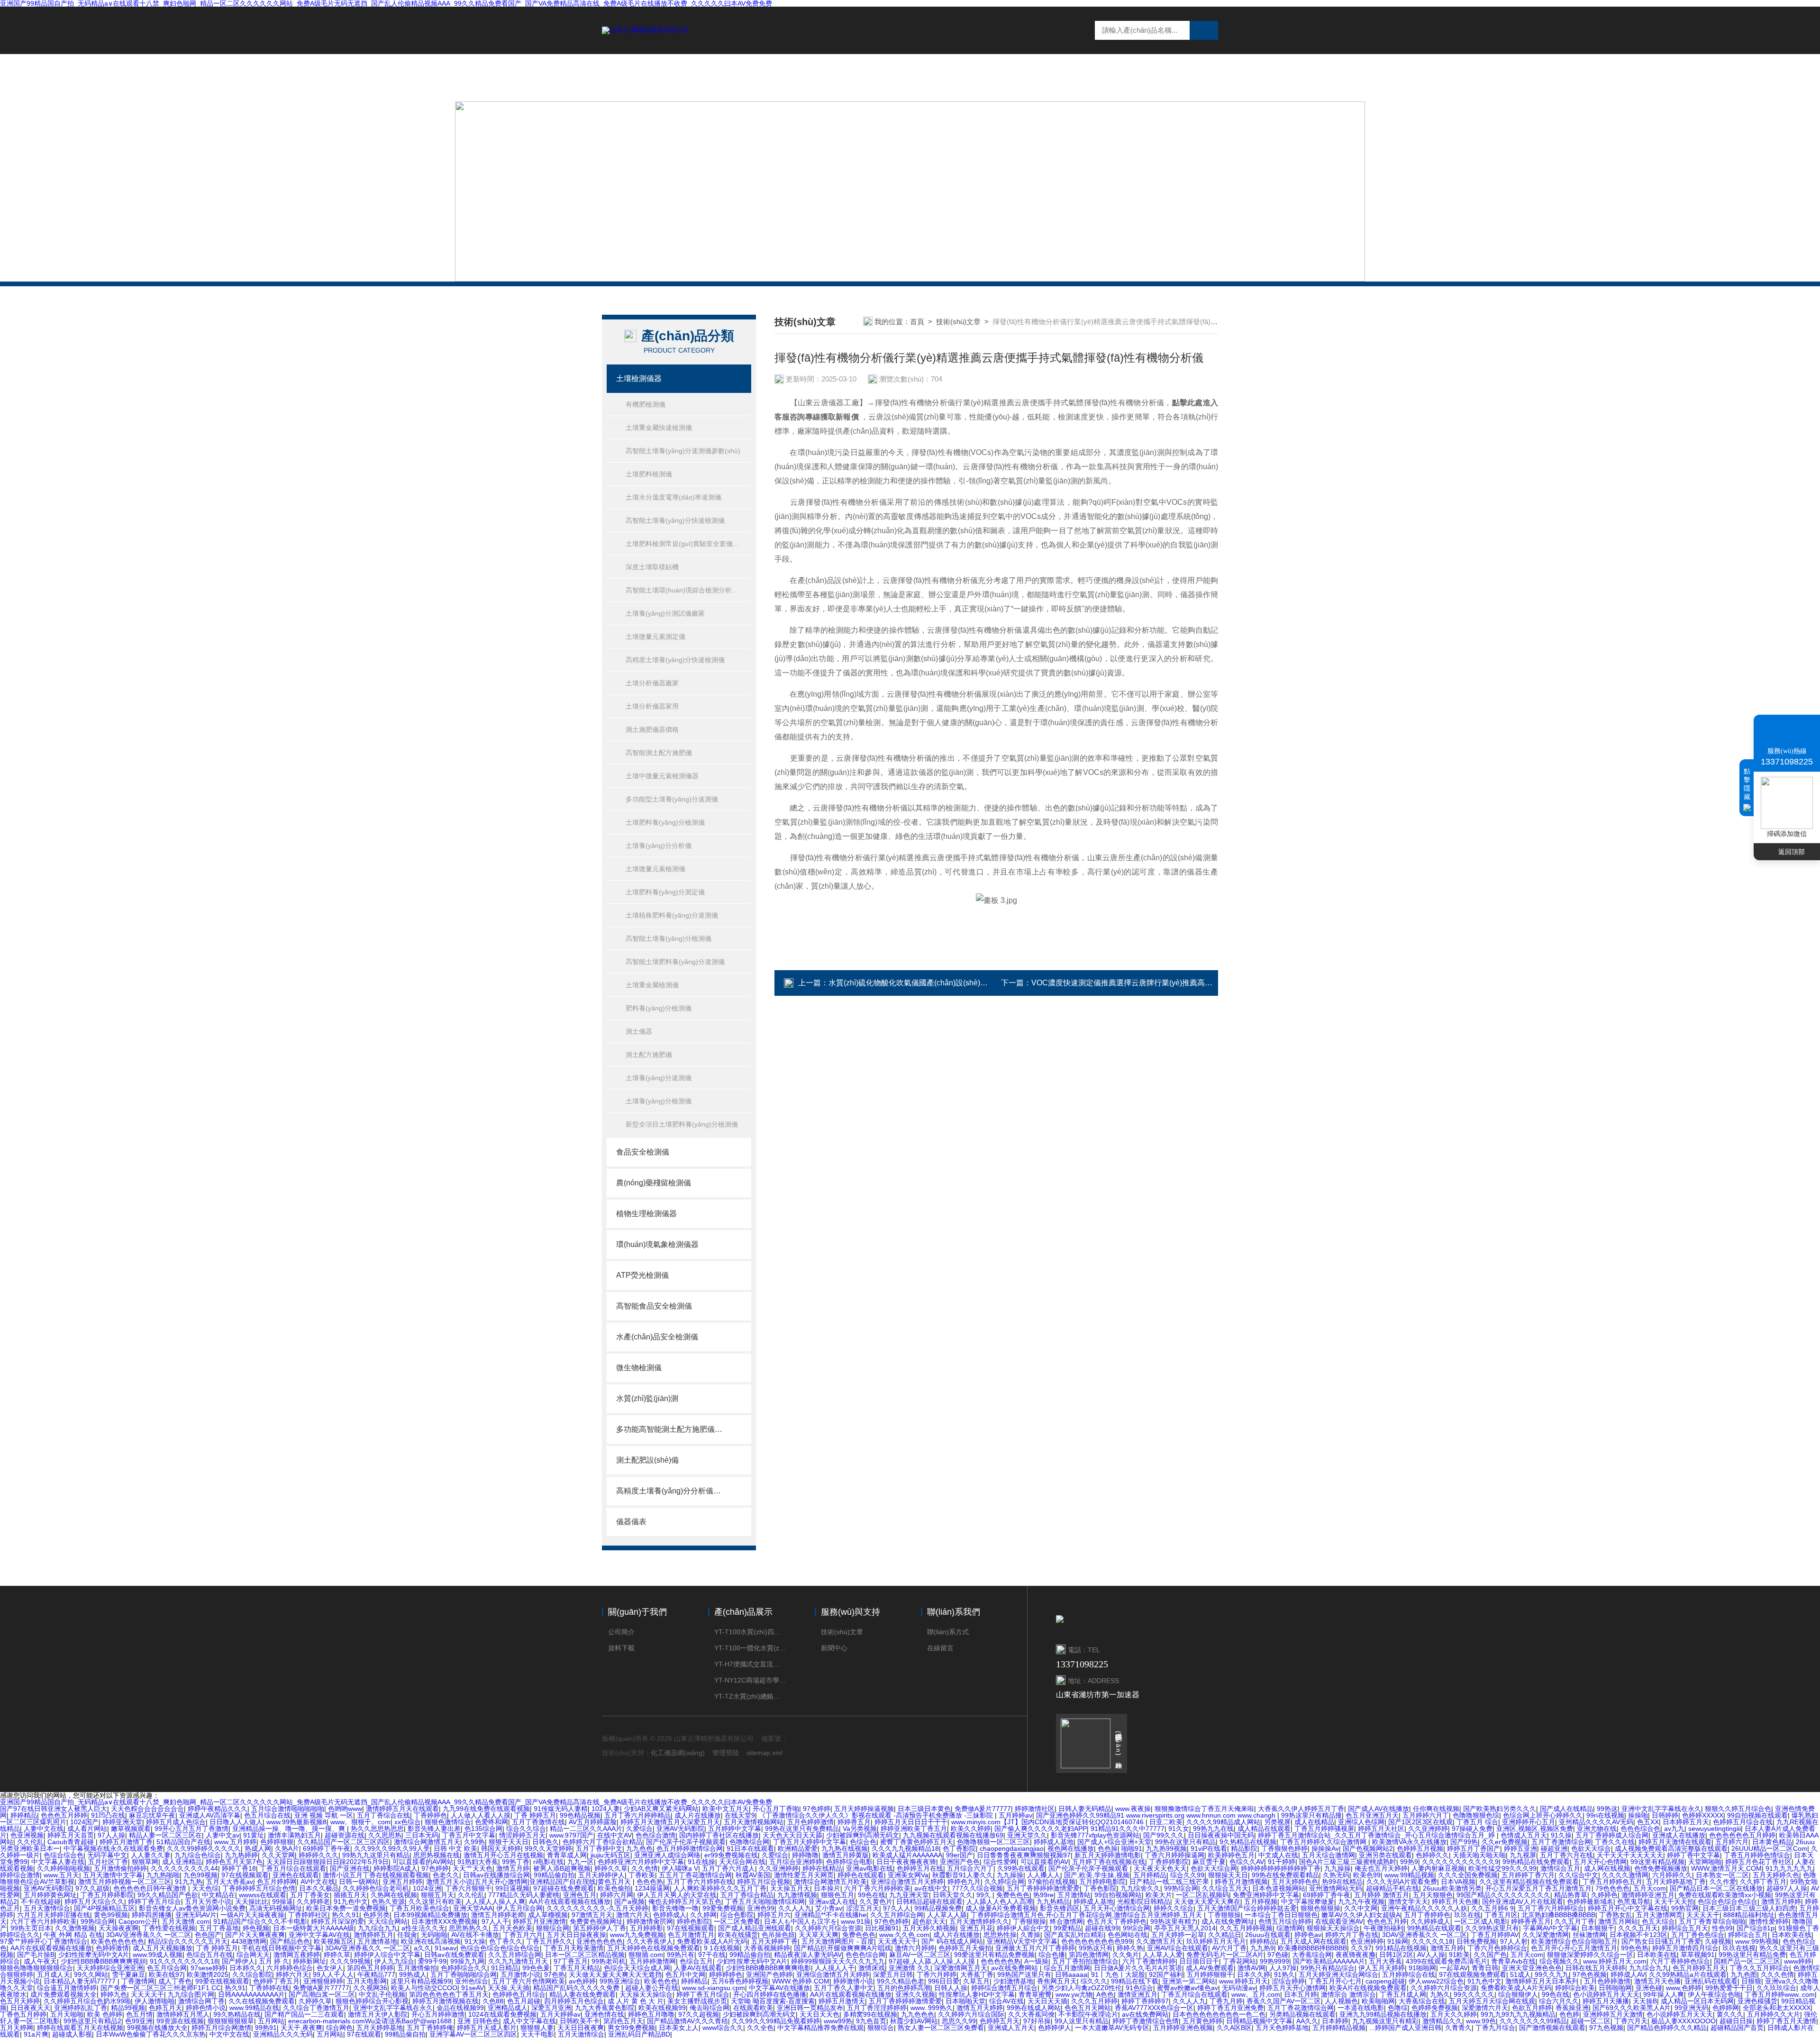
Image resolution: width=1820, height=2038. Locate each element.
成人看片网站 (87, 1829)
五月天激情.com (186, 1921)
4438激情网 (249, 1941)
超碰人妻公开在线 (652, 1988)
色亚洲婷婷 (1367, 1941)
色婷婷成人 (670, 1915)
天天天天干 (1703, 1915)
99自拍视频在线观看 (1757, 1815)
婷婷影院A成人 (396, 1868)
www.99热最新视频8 (296, 1822)
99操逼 (282, 1902)
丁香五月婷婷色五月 (1612, 1882)
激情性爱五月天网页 (804, 1875)
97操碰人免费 (1472, 1829)
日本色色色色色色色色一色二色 (1219, 2014)
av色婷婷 (582, 1981)
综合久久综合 (526, 1829)
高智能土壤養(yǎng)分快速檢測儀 (675, 520)
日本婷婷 (1335, 2021)
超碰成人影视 (72, 2034)
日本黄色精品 (1772, 1842)
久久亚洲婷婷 (1428, 1829)
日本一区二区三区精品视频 (585, 1955)
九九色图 (1744, 1974)
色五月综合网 (167, 1968)
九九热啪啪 (163, 1875)
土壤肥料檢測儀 (649, 474)
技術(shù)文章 (958, 322)
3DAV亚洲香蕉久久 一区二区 (149, 1935)
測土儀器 (639, 1031)
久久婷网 (703, 1915)
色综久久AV (1247, 1862)
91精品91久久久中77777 (1128, 1829)
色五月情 (139, 2014)
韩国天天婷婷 (501, 1848)
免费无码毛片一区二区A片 (1225, 1955)
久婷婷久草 (315, 2001)
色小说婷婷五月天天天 (1606, 1994)
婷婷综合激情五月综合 (1004, 1988)
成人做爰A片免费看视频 (1001, 1908)
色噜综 (1398, 2008)
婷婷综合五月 (1748, 1935)
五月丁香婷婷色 (1427, 1915)
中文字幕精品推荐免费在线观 (820, 2028)
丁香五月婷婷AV (1495, 1935)
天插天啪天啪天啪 (1479, 1855)
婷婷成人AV (1628, 1974)
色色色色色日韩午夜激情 (151, 1888)
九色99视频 (200, 1875)
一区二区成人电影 (1481, 1921)
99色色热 (1635, 1948)
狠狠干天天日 (509, 1842)
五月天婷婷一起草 (1178, 1935)
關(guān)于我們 (907, 77)
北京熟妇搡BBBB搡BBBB (1558, 1915)
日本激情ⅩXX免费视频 (445, 1921)
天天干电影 (537, 2034)
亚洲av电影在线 (869, 1868)
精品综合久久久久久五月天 (188, 1941)
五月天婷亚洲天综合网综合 (1338, 1974)
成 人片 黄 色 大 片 (636, 2001)
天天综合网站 (388, 1921)
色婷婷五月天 (1000, 2021)
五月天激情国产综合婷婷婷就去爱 (1247, 1908)
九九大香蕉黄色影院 (605, 2008)
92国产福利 (1166, 1974)
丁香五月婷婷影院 (107, 1895)
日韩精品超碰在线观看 (929, 1902)
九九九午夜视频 (1361, 1902)
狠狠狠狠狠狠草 (231, 2021)
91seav (446, 1948)
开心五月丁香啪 (776, 1809)
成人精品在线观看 (1264, 1829)
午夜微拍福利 (1383, 1928)
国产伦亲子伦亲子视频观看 (686, 1842)
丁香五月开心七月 (1335, 1981)
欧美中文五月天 (726, 1809)
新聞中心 (1047, 77)
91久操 (1561, 1835)
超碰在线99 (1102, 1928)
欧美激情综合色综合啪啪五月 (1574, 1941)
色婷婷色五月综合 (519, 1994)
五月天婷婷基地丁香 (1676, 1882)
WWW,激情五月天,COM (1726, 1868)
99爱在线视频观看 (222, 1981)
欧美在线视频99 (662, 2008)
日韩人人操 (951, 1988)
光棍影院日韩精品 (1144, 1902)
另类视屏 (1277, 1822)
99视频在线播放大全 (157, 2028)
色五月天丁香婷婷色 (1117, 1921)
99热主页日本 (31, 1928)
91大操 (475, 1941)
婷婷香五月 (854, 1822)
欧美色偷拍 (614, 1888)
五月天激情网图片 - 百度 (838, 1941)
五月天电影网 (367, 1981)
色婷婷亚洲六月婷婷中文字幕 (641, 1862)
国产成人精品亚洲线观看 (755, 1928)
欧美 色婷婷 (105, 2014)
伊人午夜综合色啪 (1714, 1994)
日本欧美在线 (1792, 1935)
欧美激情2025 (208, 1974)
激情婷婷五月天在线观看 (402, 1809)
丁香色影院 (1100, 1888)
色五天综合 (1658, 1921)
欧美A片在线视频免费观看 (1368, 1988)
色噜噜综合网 (749, 1842)
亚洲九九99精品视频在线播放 (1383, 2014)
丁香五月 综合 (1477, 1822)
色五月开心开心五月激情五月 (1574, 1948)
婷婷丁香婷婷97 (1145, 2001)
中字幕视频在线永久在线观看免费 (113, 1848)
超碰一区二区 (1591, 2021)
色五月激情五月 (691, 1935)
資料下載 (621, 1648)
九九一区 (581, 1862)
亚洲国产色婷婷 (769, 1974)
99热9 (1409, 1862)
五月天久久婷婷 (1454, 2014)
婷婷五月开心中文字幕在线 (1628, 1908)
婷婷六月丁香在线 (1352, 1935)
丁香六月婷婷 (937, 1974)
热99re (1043, 1895)
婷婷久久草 (611, 1868)
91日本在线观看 (750, 1848)
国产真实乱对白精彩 (1074, 1935)
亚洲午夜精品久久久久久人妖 (1424, 1908)
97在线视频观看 (245, 1875)
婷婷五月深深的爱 (337, 1921)
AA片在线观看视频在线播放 (570, 1902)
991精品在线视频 (1401, 1948)
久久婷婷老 (313, 1902)
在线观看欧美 (753, 2008)
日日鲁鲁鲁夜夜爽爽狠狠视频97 (1024, 1855)
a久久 (422, 1948)
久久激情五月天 (1159, 1941)
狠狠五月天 (437, 1895)
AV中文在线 (318, 1882)
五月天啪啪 (67, 2014)
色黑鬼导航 (1634, 1902)
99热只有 (681, 1955)
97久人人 (897, 1908)
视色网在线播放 (1071, 1848)
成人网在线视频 (1607, 1868)
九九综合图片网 (191, 1994)
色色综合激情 (655, 1835)
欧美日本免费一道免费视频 (346, 1908)
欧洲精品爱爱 (798, 1848)
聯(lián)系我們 (1164, 77)
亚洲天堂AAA (473, 1908)
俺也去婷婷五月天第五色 (685, 1902)
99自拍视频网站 (1118, 1895)
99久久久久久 (1474, 1994)
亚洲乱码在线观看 (1711, 1981)
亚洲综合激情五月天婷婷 (907, 1882)
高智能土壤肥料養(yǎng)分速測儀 (675, 962)
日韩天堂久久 (953, 1895)
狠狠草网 (145, 1862)
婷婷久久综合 (1174, 1908)
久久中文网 (1361, 1908)
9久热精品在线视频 (1248, 1842)
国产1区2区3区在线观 (1420, 1822)
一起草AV (1454, 1968)
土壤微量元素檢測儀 (655, 869)
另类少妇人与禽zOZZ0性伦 (1082, 1988)
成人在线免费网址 (1228, 1921)
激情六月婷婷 (915, 1948)
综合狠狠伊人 (1518, 1994)
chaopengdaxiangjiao (1012, 1848)
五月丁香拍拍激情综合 (1085, 1961)
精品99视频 (128, 2008)
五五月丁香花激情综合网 (695, 1875)
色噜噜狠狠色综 (1476, 1815)
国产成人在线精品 (1566, 1809)
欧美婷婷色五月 (1231, 1855)
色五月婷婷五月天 (1699, 1968)
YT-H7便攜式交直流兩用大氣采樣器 (750, 1664)
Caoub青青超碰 (72, 1842)
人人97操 (1283, 1968)
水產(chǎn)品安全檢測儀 (657, 1337)
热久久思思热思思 (377, 1829)
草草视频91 (1698, 1955)
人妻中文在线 (44, 1829)
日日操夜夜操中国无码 (1221, 1835)
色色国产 (208, 1935)
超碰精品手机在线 (1392, 1888)
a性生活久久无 (423, 1928)
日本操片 (827, 1888)
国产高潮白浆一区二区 (322, 1994)
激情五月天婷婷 (980, 2008)
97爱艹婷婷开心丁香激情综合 (44, 1941)
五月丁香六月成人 (728, 1868)
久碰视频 (1718, 1941)
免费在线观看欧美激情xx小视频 (1725, 1895)
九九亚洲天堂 (909, 1895)
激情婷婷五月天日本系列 (1543, 1981)
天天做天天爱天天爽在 (1207, 1902)
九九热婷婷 (241, 1855)
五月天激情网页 (1659, 1915)
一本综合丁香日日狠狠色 (1281, 1915)
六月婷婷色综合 (290, 1968)
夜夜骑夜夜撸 (1356, 1955)
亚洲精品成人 (508, 2008)
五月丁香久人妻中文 (844, 1988)
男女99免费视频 (631, 2028)
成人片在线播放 (698, 1815)
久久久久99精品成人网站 (1223, 1822)
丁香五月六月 (523, 1935)
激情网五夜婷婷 (297, 1955)
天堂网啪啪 (1705, 1862)
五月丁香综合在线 (383, 1815)
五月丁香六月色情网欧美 (528, 1981)
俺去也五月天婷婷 (1381, 1868)
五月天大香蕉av (230, 1882)
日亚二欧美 (1166, 1822)
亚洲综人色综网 (1361, 1822)
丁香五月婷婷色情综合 (1757, 1855)
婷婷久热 (1130, 1948)
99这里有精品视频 (1657, 1862)
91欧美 (1459, 1955)
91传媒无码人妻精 (561, 1809)
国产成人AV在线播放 (1379, 1809)
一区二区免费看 (737, 1921)
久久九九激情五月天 (519, 1961)
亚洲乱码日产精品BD (639, 2034)
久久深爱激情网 (1546, 1935)
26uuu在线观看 (1268, 1935)
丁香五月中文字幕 (469, 1835)
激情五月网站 (1618, 1921)
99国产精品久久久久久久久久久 (1503, 1895)
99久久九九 (1552, 1974)
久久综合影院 (252, 1974)
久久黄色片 (876, 1902)
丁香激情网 (138, 1981)
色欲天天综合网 (1214, 1868)
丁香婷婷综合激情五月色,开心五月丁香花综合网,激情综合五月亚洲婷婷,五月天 (1087, 1915)
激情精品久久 (1442, 2021)
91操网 (1398, 1941)
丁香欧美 (642, 1875)
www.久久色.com (904, 1935)
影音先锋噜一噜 (675, 1908)
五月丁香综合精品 (747, 1895)
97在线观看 (364, 2034)
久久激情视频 (75, 1928)
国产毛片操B (36, 1955)
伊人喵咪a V (680, 1868)
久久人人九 (795, 1908)
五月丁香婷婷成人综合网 (1612, 1835)
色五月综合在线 (267, 1815)
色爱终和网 (491, 1822)
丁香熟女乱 (1616, 1915)
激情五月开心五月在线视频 (503, 1855)
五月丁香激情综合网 (1561, 1842)
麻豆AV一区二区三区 (920, 1955)
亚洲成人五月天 (1011, 2028)
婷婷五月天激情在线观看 (1675, 1842)
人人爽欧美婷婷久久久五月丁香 (720, 1888)
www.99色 (1481, 2021)
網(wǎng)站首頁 (830, 77)
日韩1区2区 (1396, 1955)
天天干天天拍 (1674, 1902)
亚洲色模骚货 (1757, 2001)
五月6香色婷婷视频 (740, 1981)
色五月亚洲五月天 (1372, 1815)
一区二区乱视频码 (1202, 1895)
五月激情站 (1074, 1895)
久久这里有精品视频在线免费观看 (1529, 1882)
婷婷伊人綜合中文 (1023, 1928)
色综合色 (863, 1842)
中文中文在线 (229, 2034)
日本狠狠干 (1598, 1928)
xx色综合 (408, 1822)
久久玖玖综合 (1776, 1988)
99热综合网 (1181, 1888)
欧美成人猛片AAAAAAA (907, 1855)
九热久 (1440, 1994)
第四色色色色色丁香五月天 (449, 1994)
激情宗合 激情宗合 (1348, 1994)
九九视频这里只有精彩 (1385, 2021)
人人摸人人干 (835, 1968)
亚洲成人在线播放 (1679, 1835)
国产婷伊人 (238, 1961)
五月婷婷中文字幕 (735, 1829)
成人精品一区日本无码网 (1697, 2001)
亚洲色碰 (1649, 1988)
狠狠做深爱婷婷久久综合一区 (1590, 1955)
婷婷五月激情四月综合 (1685, 1948)
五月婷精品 (1150, 1875)
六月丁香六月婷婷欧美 (877, 1888)
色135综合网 (483, 1829)
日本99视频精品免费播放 (430, 1915)
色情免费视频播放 (1661, 1868)
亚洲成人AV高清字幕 (210, 1815)
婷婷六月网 (617, 1895)
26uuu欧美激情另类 (1452, 1888)
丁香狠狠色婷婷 (1284, 1848)
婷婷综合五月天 (1685, 1928)
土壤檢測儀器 (639, 378)
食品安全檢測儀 (643, 1152)
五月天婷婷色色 (1295, 1882)
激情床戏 (872, 1968)
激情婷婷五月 (373, 1935)
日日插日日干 (1199, 1961)
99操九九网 (467, 1961)
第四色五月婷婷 (370, 1968)
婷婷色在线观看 (861, 1875)
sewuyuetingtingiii (1715, 1829)
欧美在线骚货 (738, 1935)
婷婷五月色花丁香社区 (1758, 1862)
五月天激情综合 (47, 1908)
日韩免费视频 (1476, 1941)
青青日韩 (1485, 1968)
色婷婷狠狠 (277, 1842)
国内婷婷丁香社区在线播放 (719, 1835)
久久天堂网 (278, 1855)
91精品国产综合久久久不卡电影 (260, 1921)
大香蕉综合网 (1312, 1955)
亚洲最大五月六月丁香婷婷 (1035, 1948)
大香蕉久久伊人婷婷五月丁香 (1301, 1809)
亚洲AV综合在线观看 (1178, 1948)
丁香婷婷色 (430, 1815)
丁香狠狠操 (1224, 1915)
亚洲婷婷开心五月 (1529, 1822)
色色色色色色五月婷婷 (1742, 1835)
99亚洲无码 (1692, 2008)
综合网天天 (253, 1955)
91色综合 (1139, 1988)
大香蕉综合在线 (1422, 2001)
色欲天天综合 (1591, 1848)
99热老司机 (609, 1961)
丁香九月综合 (1495, 2028)
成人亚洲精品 (182, 1862)
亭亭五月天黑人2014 (1185, 1928)
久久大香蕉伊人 (650, 1941)
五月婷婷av (1015, 1815)
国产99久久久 (1164, 1835)
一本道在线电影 (1361, 2008)
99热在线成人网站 (1034, 2008)
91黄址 (254, 1835)
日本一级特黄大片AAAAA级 (314, 1928)
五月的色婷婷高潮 (904, 1988)
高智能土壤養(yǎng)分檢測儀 (669, 938)
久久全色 (760, 2028)
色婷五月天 (165, 2008)
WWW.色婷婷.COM (801, 1981)
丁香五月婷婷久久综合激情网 (1324, 1842)
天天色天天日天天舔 (792, 1835)
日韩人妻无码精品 (1085, 1809)
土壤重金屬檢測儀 (652, 985)
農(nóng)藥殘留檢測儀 (654, 1183)
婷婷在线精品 (822, 1868)
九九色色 (639, 1848)
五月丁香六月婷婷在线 (700, 1882)
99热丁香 (516, 1862)
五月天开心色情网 (1600, 1862)
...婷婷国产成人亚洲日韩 (1405, 2028)
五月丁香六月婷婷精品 (637, 1815)
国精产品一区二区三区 (1747, 1961)
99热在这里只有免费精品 (802, 1829)
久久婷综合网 (1004, 1882)
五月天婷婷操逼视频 (864, 1809)
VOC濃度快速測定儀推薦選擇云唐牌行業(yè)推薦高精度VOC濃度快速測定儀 (1160, 983)
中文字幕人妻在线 (58, 1862)
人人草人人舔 (947, 1915)
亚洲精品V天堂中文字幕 (1022, 1941)
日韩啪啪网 (1615, 1988)
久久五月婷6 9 (1492, 1908)
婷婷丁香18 (239, 1868)
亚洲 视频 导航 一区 (324, 1815)
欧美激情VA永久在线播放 (1409, 1842)
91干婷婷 (1282, 1862)
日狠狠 (1751, 1981)
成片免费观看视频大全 (64, 1994)
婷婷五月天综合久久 (94, 1902)
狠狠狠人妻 (537, 2028)
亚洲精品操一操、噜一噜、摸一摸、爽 (290, 1829)
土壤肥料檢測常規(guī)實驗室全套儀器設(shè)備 (688, 544)
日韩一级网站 (359, 1882)
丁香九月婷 (1226, 2001)
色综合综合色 (64, 1855)
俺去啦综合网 (710, 2008)
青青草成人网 (567, 1855)
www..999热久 (932, 2008)
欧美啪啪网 (1378, 2001)
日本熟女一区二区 (1722, 1875)
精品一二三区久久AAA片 (586, 1829)
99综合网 (1137, 1928)
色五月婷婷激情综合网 (690, 1848)
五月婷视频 (1261, 1902)
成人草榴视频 (548, 1915)
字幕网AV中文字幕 (1550, 1928)
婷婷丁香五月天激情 (1786, 2021)
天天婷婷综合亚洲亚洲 (110, 1968)
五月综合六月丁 (970, 1868)
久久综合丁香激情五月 (316, 2008)
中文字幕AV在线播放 (779, 1988)
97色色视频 (1590, 1974)
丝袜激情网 (1589, 1935)
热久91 (235, 1988)
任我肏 (407, 1935)
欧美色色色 (661, 1981)
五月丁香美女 (310, 1895)
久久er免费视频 (1505, 1842)
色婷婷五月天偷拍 (965, 1948)
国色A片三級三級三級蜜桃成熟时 (1348, 1862)
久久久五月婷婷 (1094, 2001)
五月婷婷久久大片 (1774, 2014)
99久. (984, 1895)
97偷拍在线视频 (1052, 1882)
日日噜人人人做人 (236, 1822)
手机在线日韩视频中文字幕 (282, 1948)
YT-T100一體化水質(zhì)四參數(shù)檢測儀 (750, 1648)
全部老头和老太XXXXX (1777, 2008)
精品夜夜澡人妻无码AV (808, 1955)
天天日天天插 (1047, 2001)
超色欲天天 (929, 1921)
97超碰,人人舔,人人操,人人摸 (933, 1961)
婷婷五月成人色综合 (176, 1822)
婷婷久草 (337, 1955)
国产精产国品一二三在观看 (304, 2014)
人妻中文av (223, 1835)
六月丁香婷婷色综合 (1680, 1961)
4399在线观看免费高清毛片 (1447, 1961)
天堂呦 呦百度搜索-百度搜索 (773, 2001)
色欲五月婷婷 (1532, 2008)
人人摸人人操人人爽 (495, 1902)
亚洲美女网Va (908, 1875)
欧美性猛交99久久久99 (1502, 1868)
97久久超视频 (699, 2014)
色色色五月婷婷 (64, 1815)
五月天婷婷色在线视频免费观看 (654, 1948)
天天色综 (205, 1888)
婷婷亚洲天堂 (122, 1822)
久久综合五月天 (1225, 1888)
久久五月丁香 (1574, 1921)
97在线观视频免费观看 (1473, 1974)
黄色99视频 (111, 1915)
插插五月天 (350, 1895)
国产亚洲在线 (350, 1868)
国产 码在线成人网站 (952, 1941)
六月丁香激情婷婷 (1149, 1961)
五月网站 (271, 2021)
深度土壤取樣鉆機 (652, 567)
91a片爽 (36, 2034)
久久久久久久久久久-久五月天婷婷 (597, 1908)
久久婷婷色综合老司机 (376, 1888)
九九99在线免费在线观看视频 (486, 1809)
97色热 (555, 1974)
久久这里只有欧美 (435, 1902)
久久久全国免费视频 (1468, 1875)
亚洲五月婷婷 (402, 1882)
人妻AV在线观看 (698, 1968)
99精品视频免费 (938, 1908)
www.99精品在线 (254, 2008)
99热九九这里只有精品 (376, 1855)
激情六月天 (633, 1915)
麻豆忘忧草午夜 (152, 1815)
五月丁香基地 (219, 1928)
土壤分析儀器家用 (652, 706)
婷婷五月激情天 (842, 2001)
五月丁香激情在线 (538, 1822)
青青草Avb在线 (1513, 1961)
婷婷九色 (114, 1994)
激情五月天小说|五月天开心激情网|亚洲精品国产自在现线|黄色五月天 (529, 1882)
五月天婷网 (17, 2028)
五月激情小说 (520, 1974)
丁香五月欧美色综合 (419, 1908)
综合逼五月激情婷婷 (67, 1988)
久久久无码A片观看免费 (1402, 1882)
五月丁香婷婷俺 (430, 2028)
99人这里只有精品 (1082, 2021)
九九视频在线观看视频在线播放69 (953, 1835)
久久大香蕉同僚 (1031, 2014)
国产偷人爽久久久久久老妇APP (1041, 1829)
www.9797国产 (571, 1835)
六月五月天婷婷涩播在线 (54, 1915)
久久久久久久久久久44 (184, 1868)
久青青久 (1458, 2028)
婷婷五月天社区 (1381, 1829)
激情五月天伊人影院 (378, 2014)
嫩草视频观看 (131, 1829)
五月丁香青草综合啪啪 (1712, 1921)
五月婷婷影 (646, 1928)
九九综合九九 (378, 1928)
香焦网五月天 (1057, 1981)
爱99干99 (432, 1961)
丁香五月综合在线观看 (293, 1868)
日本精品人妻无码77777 (81, 1981)
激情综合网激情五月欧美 (830, 1882)
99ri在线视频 (1605, 1815)
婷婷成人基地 (1054, 1842)
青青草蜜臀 (1035, 1994)
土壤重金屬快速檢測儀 (659, 428)
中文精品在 (218, 1895)
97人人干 (495, 1921)
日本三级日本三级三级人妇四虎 (1749, 1908)
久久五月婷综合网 (897, 1915)
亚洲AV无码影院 (680, 1829)
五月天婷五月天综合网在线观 (1492, 2001)
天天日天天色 (819, 2014)
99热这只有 (1096, 1948)
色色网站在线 (1128, 1935)
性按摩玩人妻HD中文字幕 (977, 1994)
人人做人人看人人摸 (481, 1815)
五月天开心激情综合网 (1117, 1908)
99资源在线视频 (180, 2021)
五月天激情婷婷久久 (979, 1921)
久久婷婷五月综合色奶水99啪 (87, 2001)
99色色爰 (536, 1968)
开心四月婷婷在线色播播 (770, 1994)
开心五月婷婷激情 (438, 2014)
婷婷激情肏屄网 (650, 1921)
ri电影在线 (548, 1862)
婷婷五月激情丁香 (126, 1842)
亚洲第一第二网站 (1189, 1981)
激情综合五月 (1560, 1868)
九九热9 (1262, 1948)
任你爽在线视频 (1436, 1809)
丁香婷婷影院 (1169, 1862)
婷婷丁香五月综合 (155, 1902)
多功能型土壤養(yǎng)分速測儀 (672, 799)
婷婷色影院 (693, 1921)
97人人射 (1514, 1941)
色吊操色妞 (778, 1935)
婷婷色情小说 (206, 2008)
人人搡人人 (1044, 1875)
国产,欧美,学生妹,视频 (1097, 1875)
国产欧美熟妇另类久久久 (1500, 1809)
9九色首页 (871, 2021)
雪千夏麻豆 (128, 1974)
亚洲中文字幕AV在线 (319, 1935)
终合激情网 (1066, 1921)
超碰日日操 (1736, 2021)
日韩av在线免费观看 (454, 1955)
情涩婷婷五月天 (522, 1835)
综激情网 (1290, 1928)
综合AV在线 (1006, 2001)
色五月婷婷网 (277, 1882)
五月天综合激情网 (1329, 1855)
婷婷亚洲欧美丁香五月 (914, 1829)
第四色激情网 (1089, 1955)
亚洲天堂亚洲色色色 (1532, 1968)
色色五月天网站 (1088, 2008)
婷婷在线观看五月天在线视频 (80, 2028)
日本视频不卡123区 (1638, 1935)
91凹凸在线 (108, 1815)
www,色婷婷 (1684, 1988)
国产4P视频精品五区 (105, 1908)
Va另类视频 (860, 1829)
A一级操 (1036, 1961)
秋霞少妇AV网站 (914, 2021)
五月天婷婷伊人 (601, 1875)
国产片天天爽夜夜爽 (255, 1935)
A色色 (1105, 1994)
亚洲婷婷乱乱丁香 (81, 2008)
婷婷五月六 (774, 1915)
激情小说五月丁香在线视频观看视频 (376, 1875)
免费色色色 (1013, 1895)
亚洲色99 (761, 1908)
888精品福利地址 (1749, 1915)
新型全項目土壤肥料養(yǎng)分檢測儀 (682, 1124)
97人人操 (111, 1835)
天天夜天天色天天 (1160, 1868)
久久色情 (645, 1868)
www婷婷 (1798, 1961)
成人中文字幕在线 (529, 2021)
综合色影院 (737, 1915)
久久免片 (1126, 1955)
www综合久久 (723, 2028)
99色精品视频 (580, 1815)
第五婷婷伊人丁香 (600, 1928)
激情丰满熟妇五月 (294, 1835)
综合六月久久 (1559, 2001)
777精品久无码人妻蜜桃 (524, 1895)
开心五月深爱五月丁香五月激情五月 (1538, 1888)
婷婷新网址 (309, 1961)
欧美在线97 (166, 1974)
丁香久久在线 (1615, 1842)
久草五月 (976, 1981)
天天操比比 (252, 1902)
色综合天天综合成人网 (637, 1968)
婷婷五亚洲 (1520, 1848)
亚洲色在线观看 (296, 1875)
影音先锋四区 (1060, 1908)
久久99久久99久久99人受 (392, 1848)
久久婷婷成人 (1430, 1921)
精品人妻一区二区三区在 (165, 1835)
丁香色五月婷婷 (23, 2014)
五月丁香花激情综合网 (1301, 2008)
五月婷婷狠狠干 (1210, 1974)
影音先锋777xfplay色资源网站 (1095, 1835)
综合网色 (339, 2028)
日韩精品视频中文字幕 (1259, 2021)
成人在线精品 (1314, 1822)
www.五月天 (61, 1875)
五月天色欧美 (512, 1928)
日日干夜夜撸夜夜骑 (906, 1862)
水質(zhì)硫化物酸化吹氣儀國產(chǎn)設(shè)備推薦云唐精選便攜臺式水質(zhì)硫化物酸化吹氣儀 (991, 983)
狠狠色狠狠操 (1320, 1908)
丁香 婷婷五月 (535, 1815)
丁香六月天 (1631, 2021)
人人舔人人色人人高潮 (1000, 1902)
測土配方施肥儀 (649, 1055)
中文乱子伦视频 (382, 1994)
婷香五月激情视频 (1241, 1882)
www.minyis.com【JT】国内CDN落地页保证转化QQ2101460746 (1048, 1822)
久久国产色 (1490, 1955)
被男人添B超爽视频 (562, 1868)
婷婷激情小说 (853, 1981)
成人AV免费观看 (1210, 1968)
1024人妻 (606, 1809)
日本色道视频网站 (1279, 1888)
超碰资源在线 (345, 1835)
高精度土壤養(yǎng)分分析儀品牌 (669, 1491)
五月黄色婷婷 (1202, 2021)
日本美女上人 (679, 2028)
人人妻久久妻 (151, 1855)
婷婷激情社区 (1035, 1809)
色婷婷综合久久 (464, 1968)
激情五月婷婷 (1781, 1902)
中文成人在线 (1278, 1855)
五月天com (1650, 1888)
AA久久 (1307, 2021)
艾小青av (829, 1908)
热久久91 (346, 1915)
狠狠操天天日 (1228, 1875)
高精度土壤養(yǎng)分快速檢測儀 (675, 660)
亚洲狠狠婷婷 (323, 1981)
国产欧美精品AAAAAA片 (1329, 1961)
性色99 (1722, 1928)
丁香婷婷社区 (308, 1915)
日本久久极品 (319, 1888)
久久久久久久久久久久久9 (1460, 1862)
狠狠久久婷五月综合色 (1738, 1809)
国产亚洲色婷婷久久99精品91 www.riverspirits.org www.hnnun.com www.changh (1157, 1815)
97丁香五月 (571, 1961)
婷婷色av (1308, 1935)
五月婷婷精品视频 (1339, 2028)
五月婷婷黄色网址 (50, 1895)
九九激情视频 (797, 1895)
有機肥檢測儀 (646, 404)
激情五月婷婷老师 (498, 1915)
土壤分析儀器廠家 (652, 683)
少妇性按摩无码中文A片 (94, 1955)
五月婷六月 (1732, 1842)
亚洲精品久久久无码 (283, 2034)
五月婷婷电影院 (1102, 1882)
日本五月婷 (1301, 1994)
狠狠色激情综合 (448, 1822)
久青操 (1030, 1935)
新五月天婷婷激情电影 (1108, 1855)
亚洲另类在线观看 (1385, 1855)
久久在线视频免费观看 (262, 2001)
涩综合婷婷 (1288, 1981)
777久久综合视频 (977, 1888)
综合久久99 (1187, 1875)
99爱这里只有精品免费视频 (994, 1955)
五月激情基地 (377, 1941)
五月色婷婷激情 (810, 1822)
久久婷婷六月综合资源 (828, 1928)
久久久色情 (1777, 1974)
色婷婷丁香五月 (276, 1981)
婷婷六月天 (292, 1974)
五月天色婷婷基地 (1282, 2028)
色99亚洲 (139, 2021)
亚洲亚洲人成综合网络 (667, 1855)
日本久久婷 (1254, 1974)
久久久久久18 (1432, 1941)
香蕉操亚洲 (1572, 2008)
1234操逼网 (652, 1888)
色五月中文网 (685, 1974)
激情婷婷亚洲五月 (1648, 1895)
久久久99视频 (350, 1961)
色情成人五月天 (1524, 1835)
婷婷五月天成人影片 (487, 2028)
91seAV (473, 1988)
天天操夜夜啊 (118, 1928)
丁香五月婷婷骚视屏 (1324, 1829)
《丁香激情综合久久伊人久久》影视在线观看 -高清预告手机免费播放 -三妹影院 (877, 1815)
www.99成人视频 (158, 1955)
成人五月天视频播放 (163, 1948)
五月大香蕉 (1385, 1961)
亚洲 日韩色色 (478, 2021)
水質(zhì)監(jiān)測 (647, 1398)
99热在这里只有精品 (1185, 1842)
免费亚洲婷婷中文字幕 (1266, 1895)
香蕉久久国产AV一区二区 (1284, 2001)
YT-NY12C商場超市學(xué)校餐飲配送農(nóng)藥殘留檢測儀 (750, 1680)
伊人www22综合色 (1436, 1981)
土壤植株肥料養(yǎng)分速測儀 (672, 915)
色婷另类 (376, 1915)
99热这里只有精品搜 (1311, 1815)
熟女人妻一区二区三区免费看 (941, 2028)
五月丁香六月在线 (1566, 1855)
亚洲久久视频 (915, 1994)
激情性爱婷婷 (1769, 1921)
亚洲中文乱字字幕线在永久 (1661, 1809)
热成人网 (258, 1848)
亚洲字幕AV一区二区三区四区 (473, 2034)
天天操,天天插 (509, 1988)
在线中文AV (614, 1835)
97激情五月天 (592, 1915)
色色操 (1108, 1848)
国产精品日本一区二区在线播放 (1716, 1888)
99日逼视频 (512, 1888)
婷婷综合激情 (20, 1875)
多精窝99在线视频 (870, 2014)
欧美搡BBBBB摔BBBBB (1312, 1948)
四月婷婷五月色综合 (574, 2001)
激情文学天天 (1408, 1902)
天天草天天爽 (819, 1935)
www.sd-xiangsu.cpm (714, 1988)
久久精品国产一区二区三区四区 (344, 1842)
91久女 (1179, 1829)
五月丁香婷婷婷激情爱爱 (1043, 1888)
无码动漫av (1239, 1988)
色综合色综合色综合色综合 (500, 1948)
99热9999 (1274, 1961)
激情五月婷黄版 (846, 1855)
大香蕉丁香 (977, 1974)
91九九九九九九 (1789, 1868)
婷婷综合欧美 (1575, 1988)
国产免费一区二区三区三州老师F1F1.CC (161, 1988)
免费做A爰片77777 (983, 1809)
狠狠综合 (881, 2028)
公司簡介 (621, 1632)
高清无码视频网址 (276, 1908)
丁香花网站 (1239, 1961)
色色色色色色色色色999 (1097, 1941)
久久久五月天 (1638, 1928)
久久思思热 (385, 1835)
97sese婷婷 (208, 1968)
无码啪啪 (434, 1935)
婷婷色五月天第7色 (234, 1862)
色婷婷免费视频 (1435, 2008)
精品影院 (1244, 1848)
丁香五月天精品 (577, 1968)
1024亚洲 (427, 1888)
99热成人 (413, 1974)
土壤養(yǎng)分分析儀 (659, 846)
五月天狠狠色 (1433, 1895)
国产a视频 (629, 1902)
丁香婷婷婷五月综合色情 (259, 1888)
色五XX (1648, 1822)
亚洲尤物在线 (1597, 1829)
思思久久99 (959, 2021)
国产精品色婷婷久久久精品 (1667, 2028)
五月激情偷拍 (417, 1968)
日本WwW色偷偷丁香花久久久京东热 (151, 2034)
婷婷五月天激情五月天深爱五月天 (670, 1822)
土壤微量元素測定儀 (655, 637)
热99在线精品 (1342, 1882)
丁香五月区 (1501, 1915)
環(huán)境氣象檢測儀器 (657, 1244)
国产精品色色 (290, 1941)
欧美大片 (1159, 1895)
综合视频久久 (1559, 1961)
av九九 (1674, 1829)
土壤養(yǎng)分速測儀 (659, 1078)
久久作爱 (1723, 1882)
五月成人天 (54, 1974)
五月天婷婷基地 (380, 2028)
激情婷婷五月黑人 (183, 2014)
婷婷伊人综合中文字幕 (387, 1955)
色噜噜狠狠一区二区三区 (993, 1842)
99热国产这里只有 (1024, 1974)
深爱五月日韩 (893, 1974)
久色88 (493, 2001)
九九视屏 (1523, 1855)
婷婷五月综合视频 (764, 1882)
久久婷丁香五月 (1763, 1882)
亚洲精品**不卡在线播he (830, 1915)
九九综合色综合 (198, 1855)
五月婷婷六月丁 (1426, 1815)
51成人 (1520, 1974)
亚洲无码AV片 (196, 1915)
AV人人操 (1431, 1955)
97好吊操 (1037, 2021)
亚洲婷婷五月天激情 (1613, 2014)
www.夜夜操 (1133, 1809)
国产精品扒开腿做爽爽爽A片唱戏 (842, 1948)
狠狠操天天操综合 (1333, 1928)
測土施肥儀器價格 (652, 729)
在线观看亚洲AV (1339, 1921)
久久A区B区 (1234, 2028)
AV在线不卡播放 (475, 1935)
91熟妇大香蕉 (478, 1862)
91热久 (1284, 1974)
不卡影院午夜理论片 (1088, 2014)
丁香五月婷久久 (549, 1941)
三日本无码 (422, 1835)
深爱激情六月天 (1485, 2008)
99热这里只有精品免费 (1752, 1955)
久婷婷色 (1604, 1895)
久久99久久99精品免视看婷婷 (776, 2021)
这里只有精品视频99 (421, 1981)
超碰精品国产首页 (1737, 2028)
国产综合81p (1756, 1928)
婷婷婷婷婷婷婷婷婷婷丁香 (1281, 1868)
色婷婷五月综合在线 (1743, 1822)
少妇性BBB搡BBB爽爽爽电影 (768, 1968)
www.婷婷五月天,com (1615, 1961)
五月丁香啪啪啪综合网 (464, 1974)
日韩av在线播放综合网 (496, 1875)
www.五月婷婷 (235, 1842)
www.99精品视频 (1409, 1875)
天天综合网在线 (742, 1862)
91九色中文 (351, 1902)
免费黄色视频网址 (596, 1921)
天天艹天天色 (473, 1868)
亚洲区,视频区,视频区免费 (1535, 1829)
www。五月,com (1256, 1994)
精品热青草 (1571, 1895)
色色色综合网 (865, 1955)
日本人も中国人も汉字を (801, 1921)
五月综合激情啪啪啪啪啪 (288, 1809)
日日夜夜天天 (30, 2008)
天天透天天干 (898, 1941)
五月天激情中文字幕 (113, 1875)
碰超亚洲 (1554, 1848)
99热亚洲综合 (620, 1981)
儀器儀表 (631, 1522)
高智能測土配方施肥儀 (659, 753)
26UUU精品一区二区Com (1769, 1848)
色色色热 (650, 1882)
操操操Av (1325, 1848)
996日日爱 (944, 1981)
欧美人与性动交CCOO (424, 1988)
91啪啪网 (1422, 1968)
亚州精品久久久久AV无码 (1596, 1822)
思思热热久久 (469, 1928)
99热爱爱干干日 (1729, 1988)
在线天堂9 (740, 1815)
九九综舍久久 (1140, 1888)
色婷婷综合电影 (849, 1862)
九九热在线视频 (845, 1848)
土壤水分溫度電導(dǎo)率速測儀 (673, 497)
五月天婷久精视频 (929, 1928)
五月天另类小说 (208, 1902)
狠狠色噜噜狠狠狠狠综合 (36, 1968)
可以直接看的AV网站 (423, 1862)
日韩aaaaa (1071, 1974)
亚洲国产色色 (960, 1862)
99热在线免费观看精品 (1285, 1875)
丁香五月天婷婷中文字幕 (810, 1842)
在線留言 (1101, 77)
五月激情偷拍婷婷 (120, 1868)
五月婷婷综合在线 (1409, 1974)
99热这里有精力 (1174, 1921)
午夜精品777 (376, 1974)
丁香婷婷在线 (269, 1988)
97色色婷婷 (892, 1921)
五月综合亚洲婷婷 (796, 1862)
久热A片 (287, 1848)
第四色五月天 (623, 2021)
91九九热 (189, 1882)
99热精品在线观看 (1434, 1928)
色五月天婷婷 (20, 2001)
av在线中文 (931, 1888)
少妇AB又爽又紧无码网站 (661, 1809)
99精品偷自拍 (554, 1875)
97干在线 (712, 1955)
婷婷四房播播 (152, 1915)
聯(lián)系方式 (948, 1632)
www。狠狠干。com (360, 1822)
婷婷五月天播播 (1606, 2001)
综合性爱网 (1000, 1862)
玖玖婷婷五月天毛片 (1216, 1941)
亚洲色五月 (580, 1895)
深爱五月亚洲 (551, 2008)
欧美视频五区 (334, 1941)
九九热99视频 (1166, 1848)
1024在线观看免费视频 (502, 2014)
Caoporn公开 (138, 1921)
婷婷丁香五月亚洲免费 (1230, 2008)
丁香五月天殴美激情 (573, 1948)
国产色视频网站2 (1368, 1848)
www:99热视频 (1757, 1941)
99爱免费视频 (723, 1908)
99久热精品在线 (237, 2014)
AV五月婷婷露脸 (593, 1822)
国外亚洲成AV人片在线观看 (1523, 1902)
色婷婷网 (1726, 2008)
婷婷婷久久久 (318, 1855)
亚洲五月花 (976, 1928)
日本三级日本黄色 (924, 1809)
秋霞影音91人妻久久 (963, 1875)
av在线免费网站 (1015, 1968)
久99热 (474, 1842)
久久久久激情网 (1625, 1875)
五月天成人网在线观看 (1313, 1941)
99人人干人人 (333, 1974)
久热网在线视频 (394, 1895)
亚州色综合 (472, 1981)
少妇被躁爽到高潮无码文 (863, 1835)
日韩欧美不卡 (580, 2021)
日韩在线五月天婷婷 (1595, 1968)
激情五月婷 (513, 1868)
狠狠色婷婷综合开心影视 (372, 2001)
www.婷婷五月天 (1243, 1981)
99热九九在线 (1213, 1829)
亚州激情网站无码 (1336, 1888)
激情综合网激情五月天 (427, 1842)
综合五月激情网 (1067, 1968)
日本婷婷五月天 (1686, 1822)
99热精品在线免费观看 (1536, 1862)
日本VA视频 (1458, 1882)
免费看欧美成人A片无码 (712, 1941)
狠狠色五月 (837, 1895)
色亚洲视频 (27, 1835)
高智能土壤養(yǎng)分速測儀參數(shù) (683, 451)
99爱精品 (1067, 1928)
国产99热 (1464, 1842)
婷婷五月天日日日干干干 (911, 1822)
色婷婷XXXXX (1703, 1815)
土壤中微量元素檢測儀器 (662, 776)
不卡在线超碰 (41, 1902)
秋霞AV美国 (753, 1875)
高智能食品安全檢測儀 (654, 1306)
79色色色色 (1612, 1888)
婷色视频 (256, 1928)
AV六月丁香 (1229, 1948)
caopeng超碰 (1385, 1981)
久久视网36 (370, 1988)
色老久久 (446, 1875)
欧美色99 (1367, 1875)
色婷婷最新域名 (1590, 1902)
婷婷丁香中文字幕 (1693, 1855)
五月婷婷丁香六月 (1528, 1875)
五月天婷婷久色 (1776, 1875)
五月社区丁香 (108, 1862)
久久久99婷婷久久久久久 (204, 1848)
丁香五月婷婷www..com (1780, 1994)
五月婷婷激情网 (653, 1961)
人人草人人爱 (1163, 1955)
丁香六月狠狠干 (468, 1888)
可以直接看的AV (1044, 1862)
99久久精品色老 (901, 1981)
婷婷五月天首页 (71, 1835)
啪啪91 (1132, 1848)
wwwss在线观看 (263, 1895)
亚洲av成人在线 (832, 1902)
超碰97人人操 (1787, 1888)
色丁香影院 (959, 1848)
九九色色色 (918, 2014)
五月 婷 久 (274, 1961)
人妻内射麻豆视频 (1438, 1868)
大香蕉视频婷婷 (767, 1948)
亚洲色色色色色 (600, 1941)
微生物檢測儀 (639, 1368)
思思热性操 (1000, 1935)
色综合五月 (696, 1961)
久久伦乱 (30, 1842)
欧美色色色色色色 (118, 1941)
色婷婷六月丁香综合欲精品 (602, 1842)
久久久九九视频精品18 (905, 1848)
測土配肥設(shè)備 (647, 1460)
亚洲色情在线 (604, 2014)
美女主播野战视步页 (697, 2001)
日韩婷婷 (1665, 1815)
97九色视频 (1606, 2028)
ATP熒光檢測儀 (642, 1275)
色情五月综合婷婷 (1285, 1921)
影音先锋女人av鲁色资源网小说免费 (192, 1908)
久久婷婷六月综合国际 (971, 2014)
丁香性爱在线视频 (169, 1928)
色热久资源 (388, 1902)
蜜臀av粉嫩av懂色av (1188, 1988)
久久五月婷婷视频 (1246, 1928)
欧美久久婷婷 (971, 1829)
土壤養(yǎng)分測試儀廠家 (665, 613)
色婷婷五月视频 (1420, 1848)
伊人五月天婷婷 (1382, 1968)
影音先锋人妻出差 (434, 1829)
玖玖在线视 (1739, 1948)
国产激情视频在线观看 (1552, 2028)
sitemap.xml (764, 1753)
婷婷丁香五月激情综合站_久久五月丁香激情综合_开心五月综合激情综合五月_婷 (1377, 1835)
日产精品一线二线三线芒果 (1170, 1882)
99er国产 (960, 1855)
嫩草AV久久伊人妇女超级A (1361, 1915)
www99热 (838, 2021)
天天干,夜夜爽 (301, 2028)
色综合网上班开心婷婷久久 (1543, 1815)
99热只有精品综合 (1328, 1968)
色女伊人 (330, 1968)
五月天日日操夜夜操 (576, 1935)
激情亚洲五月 (1137, 1994)
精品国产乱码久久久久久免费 (577, 1988)
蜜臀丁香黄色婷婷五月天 (917, 1842)
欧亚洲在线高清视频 (431, 1941)
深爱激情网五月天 (961, 1968)
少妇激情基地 (1013, 1981)
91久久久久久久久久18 (184, 1961)
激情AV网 (1251, 1968)
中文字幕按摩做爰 (1308, 1902)
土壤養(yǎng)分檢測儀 (659, 1101)
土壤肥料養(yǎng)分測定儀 (665, 892)
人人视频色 (1341, 2001)
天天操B (1645, 2001)
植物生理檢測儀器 (646, 1214)
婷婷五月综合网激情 (221, 2028)
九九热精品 (1053, 1902)
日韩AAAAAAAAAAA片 (251, 1994)
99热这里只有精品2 (92, 2021)
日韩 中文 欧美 (455, 1848)
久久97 (1361, 1948)
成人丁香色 (175, 1981)
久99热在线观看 (1021, 1868)
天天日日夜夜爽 (581, 2028)
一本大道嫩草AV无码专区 (1112, 2028)
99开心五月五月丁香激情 (191, 1829)
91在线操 (701, 1862)
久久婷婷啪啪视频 (64, 1868)
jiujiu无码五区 (610, 1855)
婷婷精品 (24, 1815)
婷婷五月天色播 (1455, 1902)
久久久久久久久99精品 (1533, 2021)
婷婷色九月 (964, 1882)
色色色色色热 (1001, 1961)
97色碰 (1278, 1955)
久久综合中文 (1578, 1875)
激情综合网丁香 (201, 2001)
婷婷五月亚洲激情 (539, 1921)
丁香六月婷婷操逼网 (1174, 1855)
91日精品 (505, 1968)
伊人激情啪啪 (155, 2001)
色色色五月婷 (1387, 1921)
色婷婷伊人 (1055, 2028)
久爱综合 (639, 1829)
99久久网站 (91, 1974)
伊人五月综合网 (519, 1908)
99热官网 (1685, 1908)
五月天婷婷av (560, 2014)
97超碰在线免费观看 (564, 1888)
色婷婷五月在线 (920, 1868)
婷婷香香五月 (1531, 1921)
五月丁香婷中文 (599, 1848)
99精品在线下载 (1135, 1981)
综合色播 (1052, 1955)
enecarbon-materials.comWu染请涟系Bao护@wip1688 (371, 2021)
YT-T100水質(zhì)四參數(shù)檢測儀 (750, 1632)
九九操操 (1338, 1868)
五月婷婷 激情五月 (1382, 1895)
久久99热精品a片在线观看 (1688, 1974)
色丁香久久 (506, 1941)
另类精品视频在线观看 (1302, 2014)
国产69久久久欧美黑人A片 (1632, 2008)
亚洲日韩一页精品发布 (810, 2008)
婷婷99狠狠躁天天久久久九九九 (838, 1961)
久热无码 (1336, 1875)
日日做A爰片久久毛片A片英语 (1138, 1968)
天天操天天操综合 (646, 1994)
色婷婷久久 (1432, 1855)
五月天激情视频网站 (754, 1822)
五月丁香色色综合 (1698, 1935)
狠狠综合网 (553, 1928)
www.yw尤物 (1074, 1994)
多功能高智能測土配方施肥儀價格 (669, 1429)
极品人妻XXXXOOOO (1683, 2021)
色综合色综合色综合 (1728, 1902)
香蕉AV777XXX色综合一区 (1154, 2008)
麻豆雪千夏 (1209, 1862)
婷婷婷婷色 (726, 1974)
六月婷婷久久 (1672, 1875)
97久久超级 (92, 1888)
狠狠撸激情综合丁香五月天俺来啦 (1204, 1809)
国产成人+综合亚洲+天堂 (1114, 1842)
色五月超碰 (524, 2001)
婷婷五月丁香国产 (1474, 1848)
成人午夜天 (40, 1961)
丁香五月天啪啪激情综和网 (765, 1902)
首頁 (917, 322)
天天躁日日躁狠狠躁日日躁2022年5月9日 (328, 1862)
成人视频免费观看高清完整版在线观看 (1671, 1848)
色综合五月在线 (209, 1955)
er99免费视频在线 (731, 1855)
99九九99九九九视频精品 (1518, 2014)
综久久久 (1094, 1981)
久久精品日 (1225, 1935)
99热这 (1607, 1809)
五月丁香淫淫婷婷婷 (877, 2008)
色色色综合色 (1640, 1829)
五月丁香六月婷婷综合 (1551, 1908)
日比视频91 (882, 1928)
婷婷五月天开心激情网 (1292, 1988)
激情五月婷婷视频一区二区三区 (125, 1882)
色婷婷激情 (112, 1948)
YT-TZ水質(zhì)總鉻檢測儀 (750, 1696)
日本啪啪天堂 (965, 2001)
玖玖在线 (1467, 1915)
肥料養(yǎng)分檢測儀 (659, 1008)
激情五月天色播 (1657, 1981)
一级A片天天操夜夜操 (252, 1915)
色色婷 (1569, 2014)
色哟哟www (345, 1809)
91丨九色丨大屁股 (1118, 1974)
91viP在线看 (1209, 1848)
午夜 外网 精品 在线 (73, 1935)
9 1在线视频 (722, 1948)
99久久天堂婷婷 (548, 1848)
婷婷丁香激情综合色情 (1146, 2021)
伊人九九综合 (394, 1961)
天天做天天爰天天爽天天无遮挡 (615, 1974)
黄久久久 (1730, 2014)
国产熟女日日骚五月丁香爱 (1661, 1941)
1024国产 (84, 1822)
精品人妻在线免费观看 (582, 1994)
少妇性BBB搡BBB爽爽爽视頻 (103, 1961)
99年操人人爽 (1664, 1994)
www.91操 (856, 1921)
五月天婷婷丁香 (774, 1941)
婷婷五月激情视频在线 (446, 2001)
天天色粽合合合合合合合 (147, 1809)
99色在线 (872, 1895)
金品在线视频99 (460, 2008)
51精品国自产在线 (183, 1842)
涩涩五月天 (863, 1908)
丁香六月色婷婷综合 (1497, 1948)
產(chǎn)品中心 (982, 77)
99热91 (266, 2028)
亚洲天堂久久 (1027, 1835)
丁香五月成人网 (1403, 1994)
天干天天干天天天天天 (1630, 1855)
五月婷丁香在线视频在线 (1109, 1862)
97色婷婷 (817, 1809)
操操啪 (1638, 1815)
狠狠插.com (646, 1955)
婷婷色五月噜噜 (651, 2014)
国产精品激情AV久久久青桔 (687, 2021)
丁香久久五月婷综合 (1759, 1968)
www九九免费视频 (637, 1935)
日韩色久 (546, 1842)
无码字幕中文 (107, 1855)
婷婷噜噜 (805, 1855)
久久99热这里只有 (1492, 1928)
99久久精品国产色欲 (168, 1895)
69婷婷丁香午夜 (327, 1848)
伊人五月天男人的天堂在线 (677, 1895)
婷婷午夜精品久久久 (218, 1809)
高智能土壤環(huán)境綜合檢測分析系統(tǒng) (688, 590)
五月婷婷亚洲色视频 (1183, 2028)
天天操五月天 (790, 1888)
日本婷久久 (246, 1968)
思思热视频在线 (437, 1855)
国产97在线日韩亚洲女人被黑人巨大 (54, 1809)
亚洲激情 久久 (910, 1968)
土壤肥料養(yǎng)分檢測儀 (665, 822)
